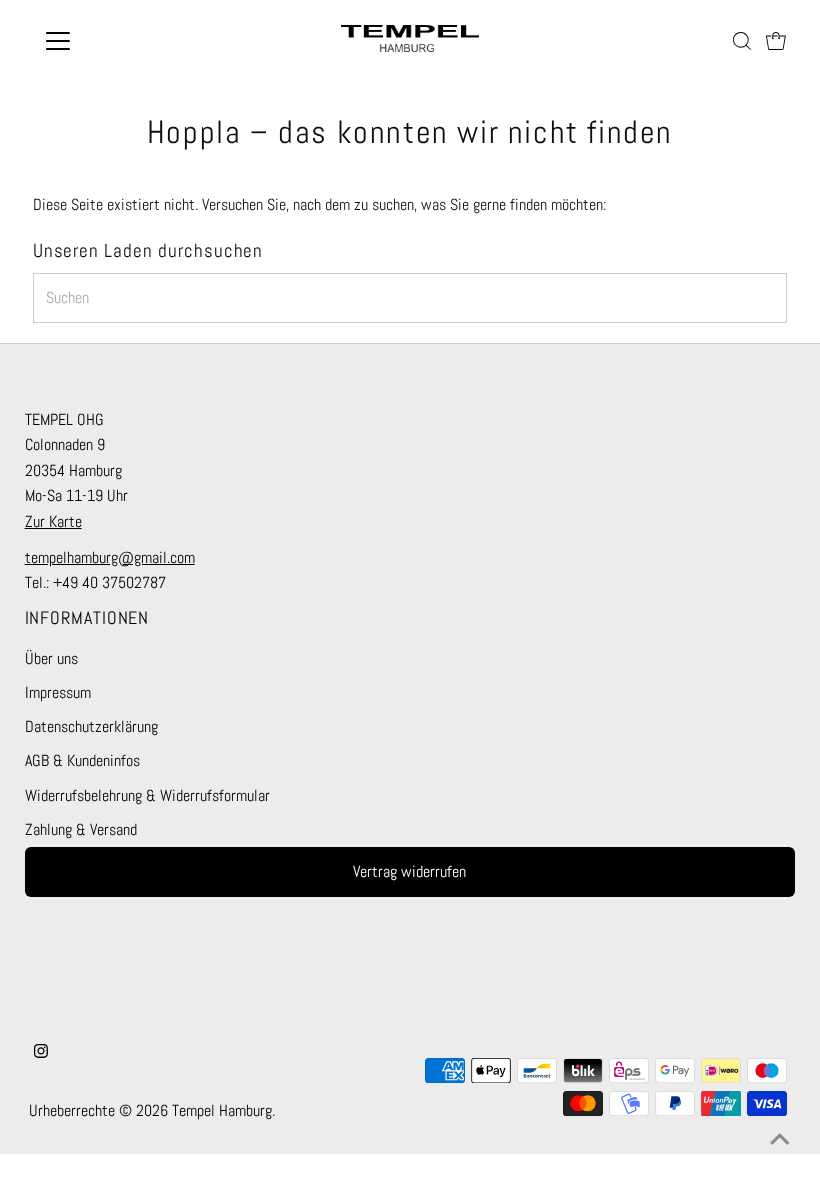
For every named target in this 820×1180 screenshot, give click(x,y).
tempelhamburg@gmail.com (110, 557)
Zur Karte (53, 521)
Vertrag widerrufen (409, 871)
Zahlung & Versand (81, 829)
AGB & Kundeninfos (82, 760)
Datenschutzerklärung (91, 726)
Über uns (51, 658)
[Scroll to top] (780, 1140)
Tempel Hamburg (222, 1110)
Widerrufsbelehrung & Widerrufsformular (147, 795)
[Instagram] (41, 1053)
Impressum (58, 692)
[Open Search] (742, 41)
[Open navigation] (122, 41)
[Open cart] (776, 41)
